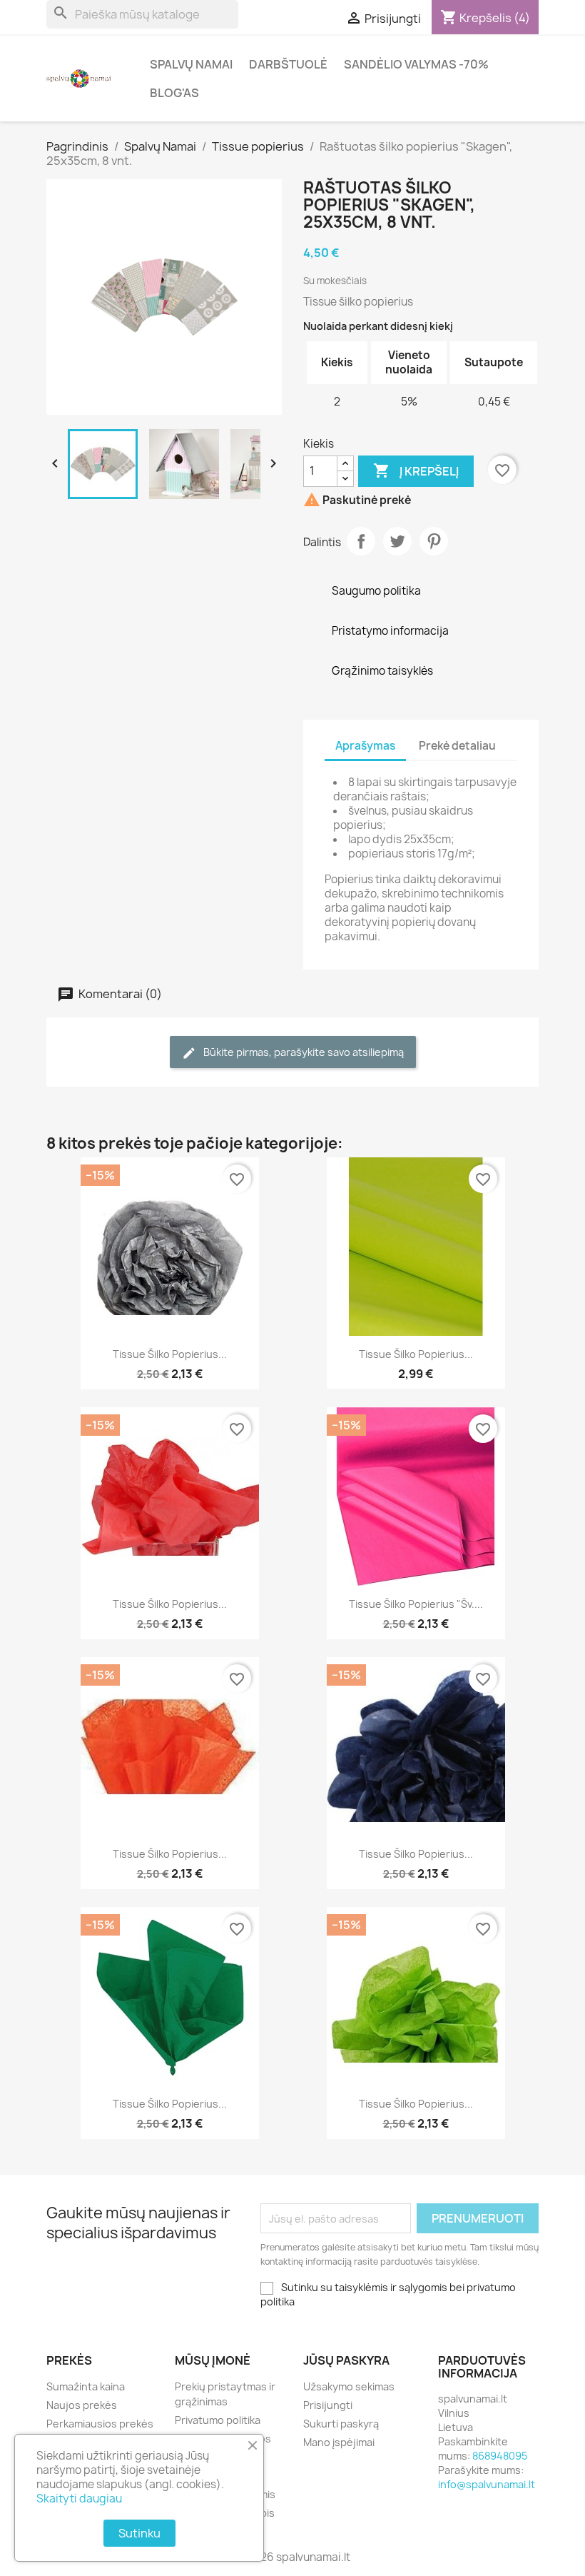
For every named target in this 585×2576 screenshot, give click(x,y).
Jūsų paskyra (346, 2360)
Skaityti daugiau (79, 2499)
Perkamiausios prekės (100, 2424)
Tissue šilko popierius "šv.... (416, 1604)
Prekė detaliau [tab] (457, 746)
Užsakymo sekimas (349, 2386)
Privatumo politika (218, 2420)
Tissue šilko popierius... (170, 1354)
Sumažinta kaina (86, 2386)
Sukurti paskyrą (341, 2424)
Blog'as (174, 93)
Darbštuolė (288, 64)
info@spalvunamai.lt (487, 2484)
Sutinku (139, 2533)
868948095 (500, 2456)
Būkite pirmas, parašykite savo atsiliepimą (302, 1052)
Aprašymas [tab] (365, 746)
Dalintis (361, 541)
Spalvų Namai (191, 64)
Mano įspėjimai (339, 2442)
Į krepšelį (416, 471)
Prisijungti (328, 2405)
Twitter (397, 541)
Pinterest (434, 541)
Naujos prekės (82, 2405)
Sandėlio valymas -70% (416, 64)
